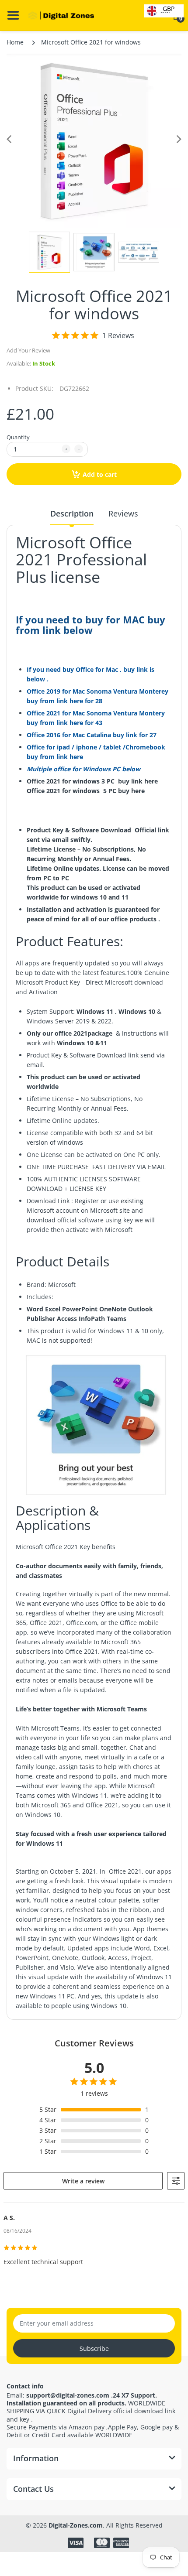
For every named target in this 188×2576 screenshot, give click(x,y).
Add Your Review (28, 350)
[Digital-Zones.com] (61, 16)
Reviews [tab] (123, 513)
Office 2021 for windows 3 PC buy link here (93, 781)
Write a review (83, 2181)
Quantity (18, 437)
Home (15, 42)
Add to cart (100, 474)
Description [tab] (72, 513)
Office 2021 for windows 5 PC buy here (87, 791)
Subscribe (94, 2349)
